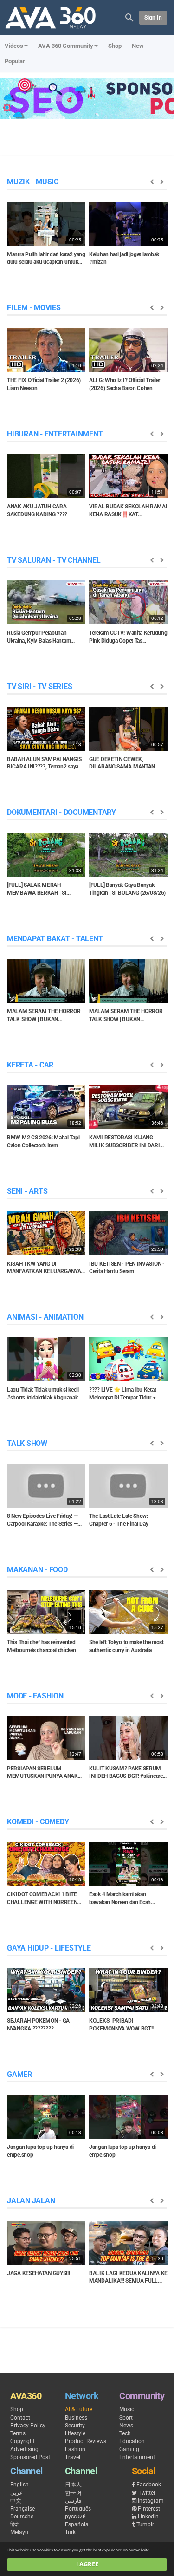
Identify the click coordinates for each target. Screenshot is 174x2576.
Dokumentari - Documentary (61, 812)
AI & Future (79, 2409)
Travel (73, 2457)
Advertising (24, 2449)
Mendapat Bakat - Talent (55, 939)
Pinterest (149, 2509)
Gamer (19, 2074)
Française (23, 2509)
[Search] (129, 17)
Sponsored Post (30, 2457)
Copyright (23, 2441)
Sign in (153, 18)
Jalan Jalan (31, 2201)
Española (77, 2524)
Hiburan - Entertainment (55, 434)
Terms (18, 2433)
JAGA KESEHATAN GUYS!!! (38, 2273)
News (126, 2426)
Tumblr (145, 2524)
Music (127, 2409)
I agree (87, 2564)
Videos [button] (14, 46)
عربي (16, 2493)
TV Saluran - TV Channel (54, 560)
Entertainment (137, 2457)
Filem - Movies (34, 308)
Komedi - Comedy (38, 1822)
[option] (46, 237)
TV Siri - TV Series (39, 686)
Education (132, 2441)
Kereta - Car (30, 1065)
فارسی (73, 2501)
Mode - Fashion (35, 1696)
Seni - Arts (27, 1191)
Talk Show (27, 1443)
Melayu (19, 2532)
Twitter (147, 2493)
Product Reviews (86, 2441)
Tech (125, 2433)
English (19, 2485)
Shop (115, 46)
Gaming (129, 2449)
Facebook (149, 2485)
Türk (70, 2532)
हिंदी (14, 2524)
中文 (16, 2501)
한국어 (73, 2493)
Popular (15, 61)
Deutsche (22, 2517)
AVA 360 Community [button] (66, 46)
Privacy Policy (28, 2426)
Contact (20, 2418)
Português (78, 2509)
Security (75, 2426)
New (138, 46)
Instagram (151, 2501)
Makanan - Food (37, 1570)
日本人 (73, 2485)
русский (75, 2517)
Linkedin (148, 2517)
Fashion (75, 2449)
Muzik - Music (33, 182)
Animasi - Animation (45, 1317)
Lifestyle (75, 2433)
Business (76, 2418)
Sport (126, 2418)
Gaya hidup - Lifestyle (49, 1948)
